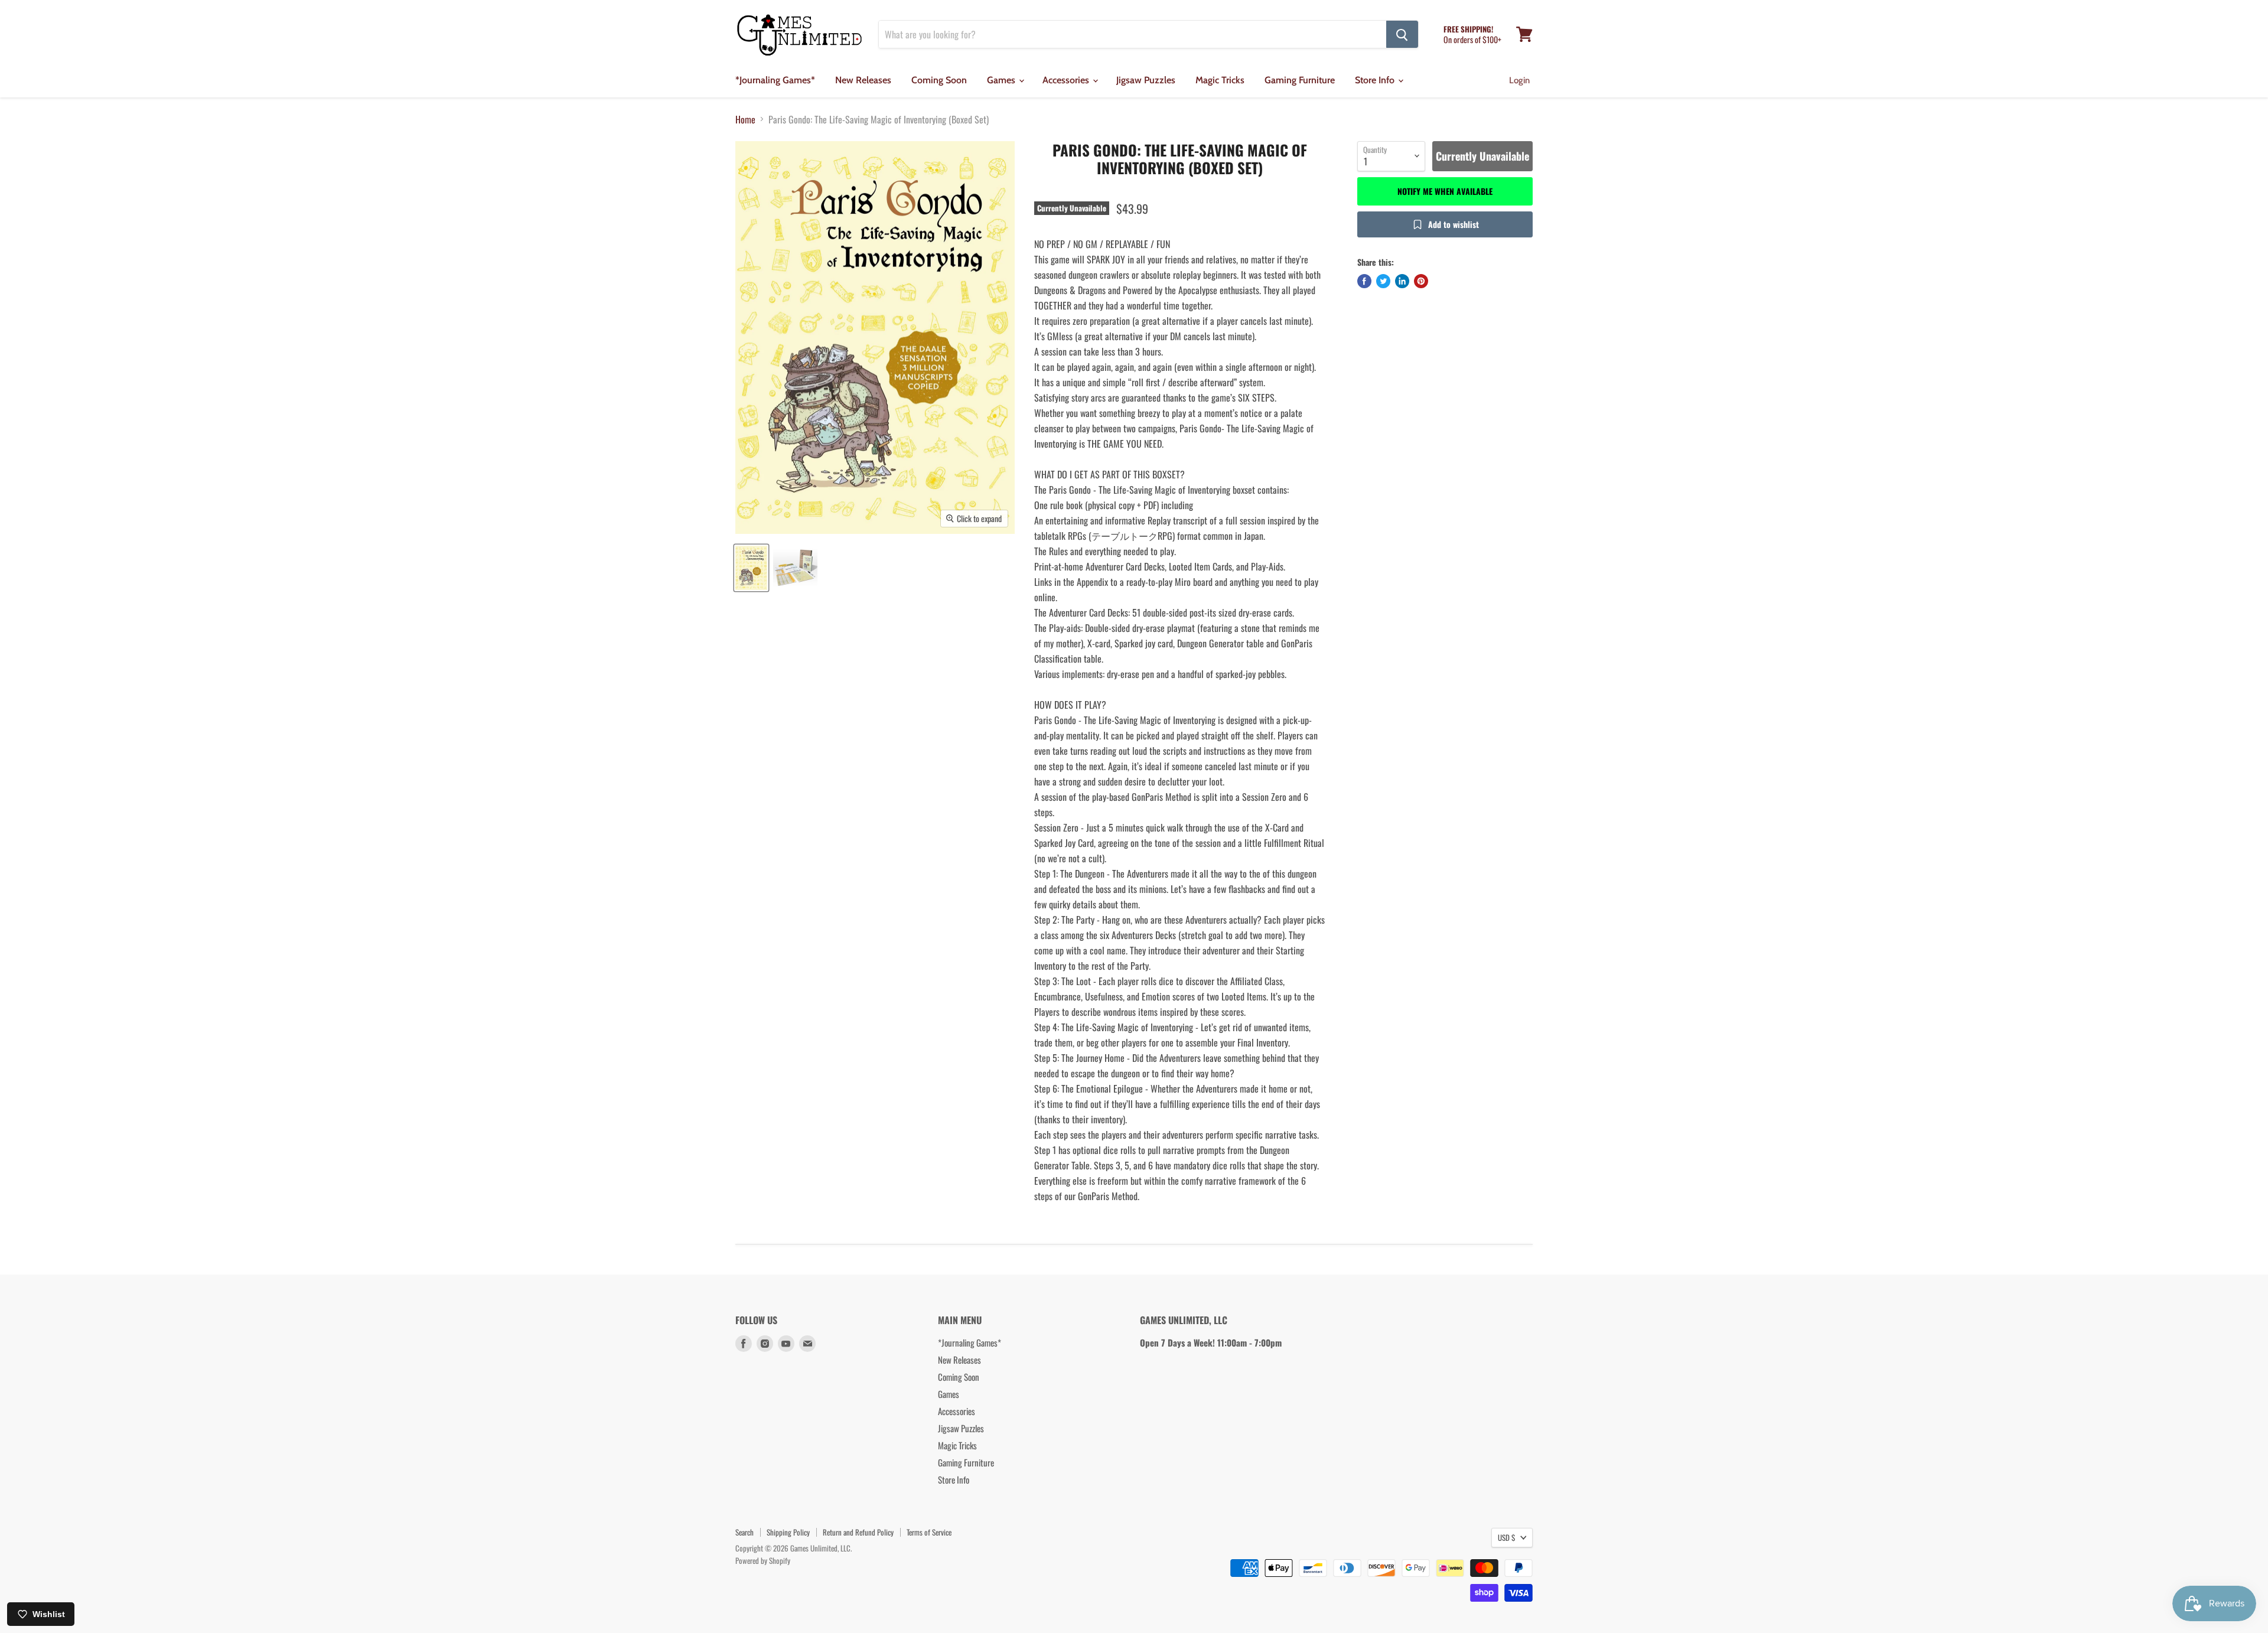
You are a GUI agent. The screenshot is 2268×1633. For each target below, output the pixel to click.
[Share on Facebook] (1364, 281)
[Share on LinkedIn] (1402, 281)
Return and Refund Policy (858, 1532)
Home (745, 119)
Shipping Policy (788, 1532)
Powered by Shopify (763, 1560)
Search (744, 1532)
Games (1002, 80)
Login (1519, 80)
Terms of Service (929, 1532)
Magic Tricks (1220, 80)
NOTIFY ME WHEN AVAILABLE (1445, 191)
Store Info (1376, 80)
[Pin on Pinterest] (1421, 281)
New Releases (863, 80)
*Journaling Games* (775, 80)
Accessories (1067, 80)
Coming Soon (939, 80)
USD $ (1506, 1537)
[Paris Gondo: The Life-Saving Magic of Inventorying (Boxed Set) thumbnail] (751, 568)
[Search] (1402, 34)
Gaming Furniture (1300, 80)
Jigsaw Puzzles (1146, 80)
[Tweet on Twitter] (1383, 281)
